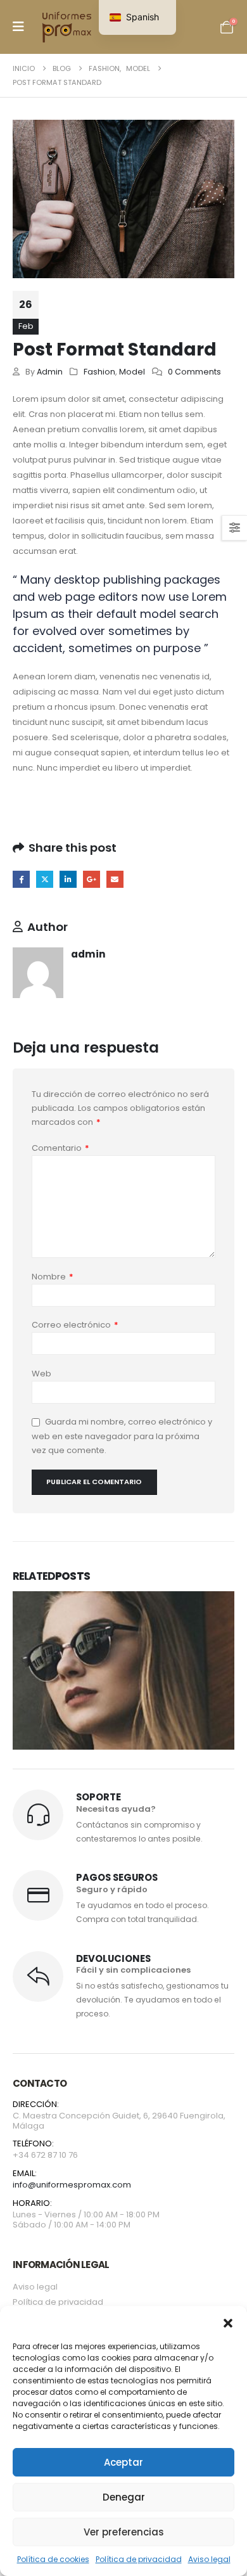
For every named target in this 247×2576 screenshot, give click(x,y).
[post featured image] (123, 1686)
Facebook (21, 879)
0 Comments (194, 372)
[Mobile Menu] (18, 27)
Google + (92, 879)
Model (132, 372)
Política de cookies (53, 2559)
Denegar (124, 2497)
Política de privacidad (139, 2559)
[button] (228, 2322)
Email (115, 879)
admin (50, 372)
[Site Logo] (68, 27)
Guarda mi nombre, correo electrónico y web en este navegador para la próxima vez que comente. (122, 1437)
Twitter (45, 879)
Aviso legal (209, 2559)
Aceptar (123, 2462)
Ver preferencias (124, 2532)
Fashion (99, 372)
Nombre (53, 1277)
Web (41, 1374)
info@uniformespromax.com (72, 2185)
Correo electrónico (75, 1325)
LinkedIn (68, 879)
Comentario (60, 1148)
